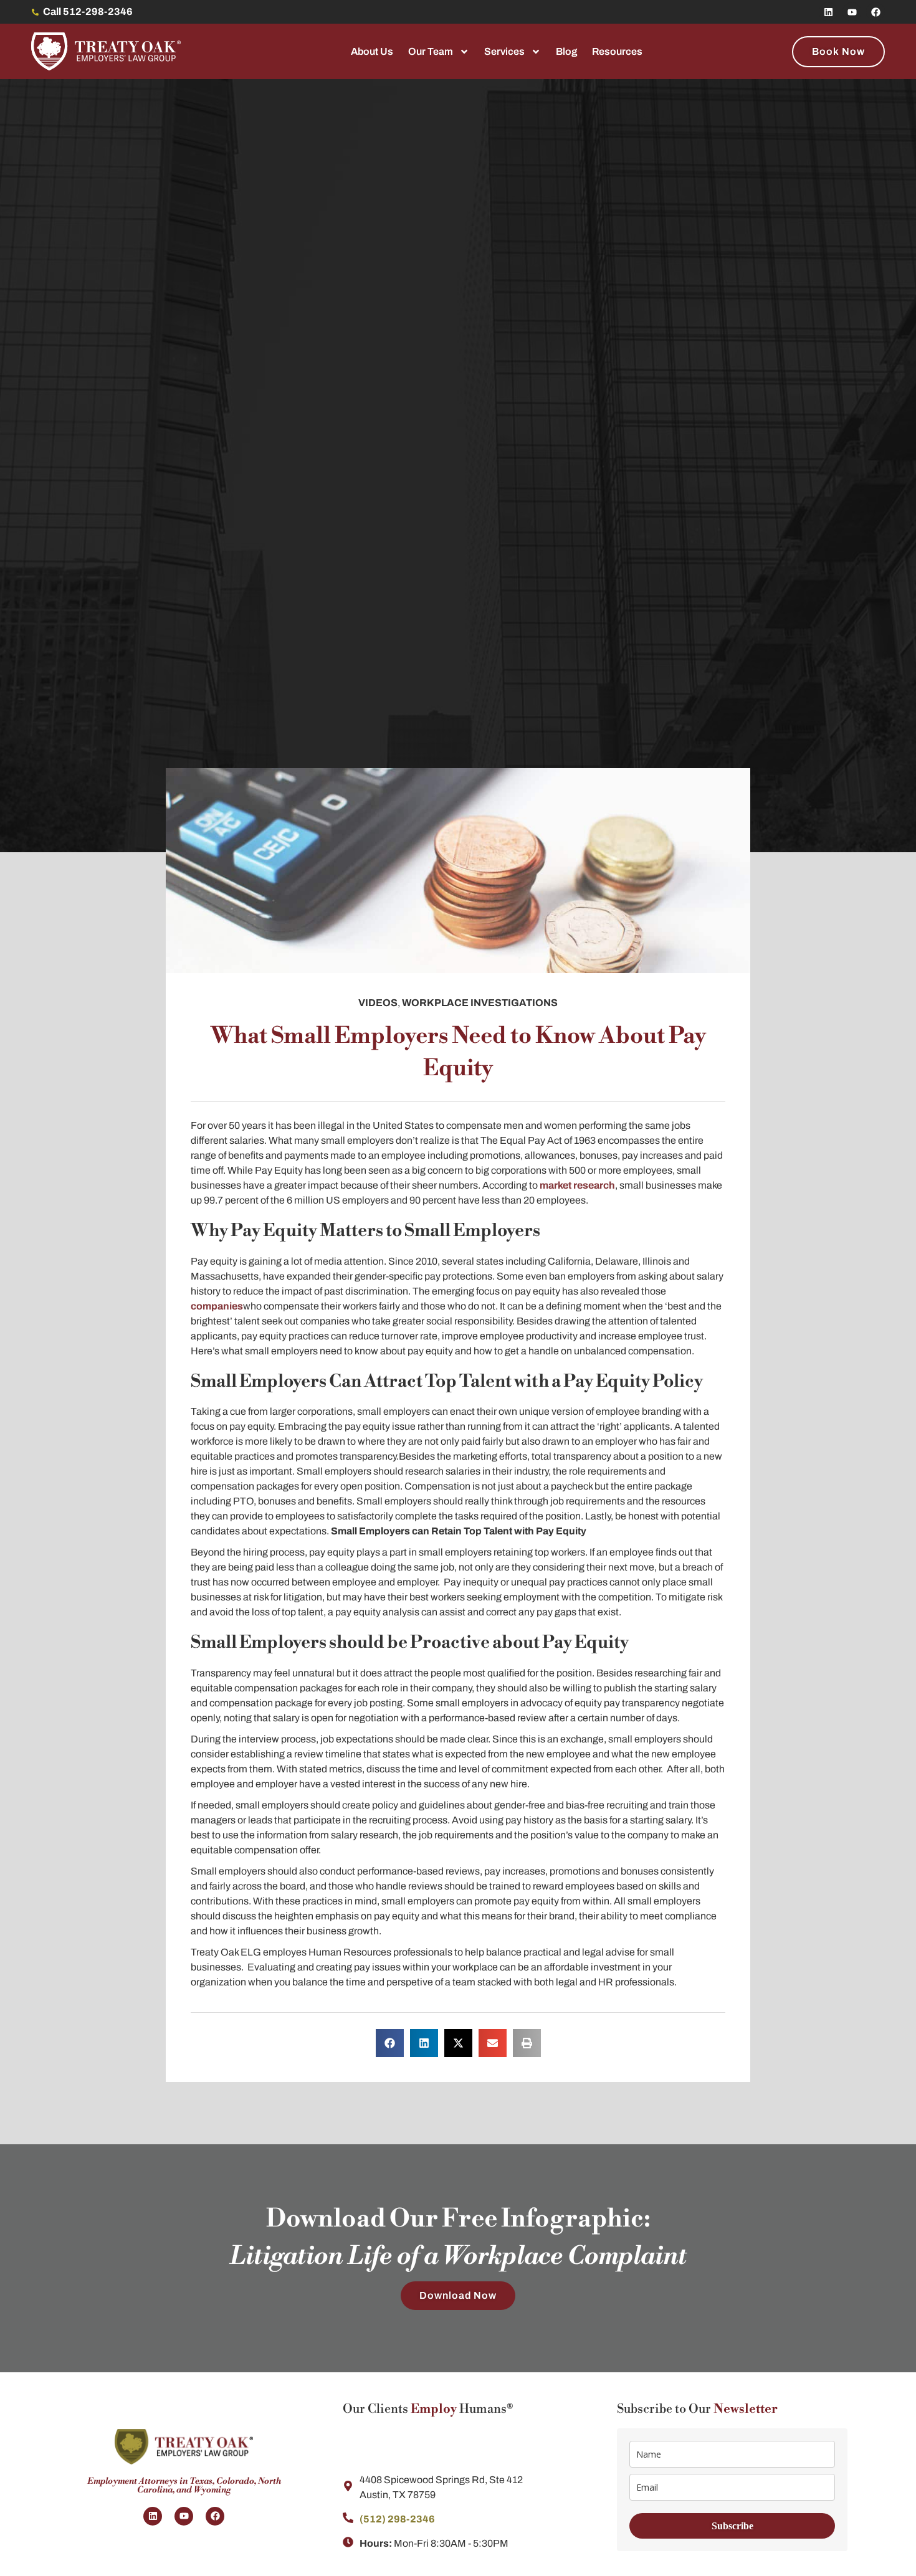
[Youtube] (852, 12)
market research (577, 1185)
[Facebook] (875, 12)
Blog (566, 51)
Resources (617, 51)
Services (504, 51)
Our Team (431, 51)
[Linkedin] (828, 12)
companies (217, 1306)
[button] (390, 2043)
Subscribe (732, 2526)
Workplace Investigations (480, 1003)
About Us (372, 51)
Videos (378, 1003)
